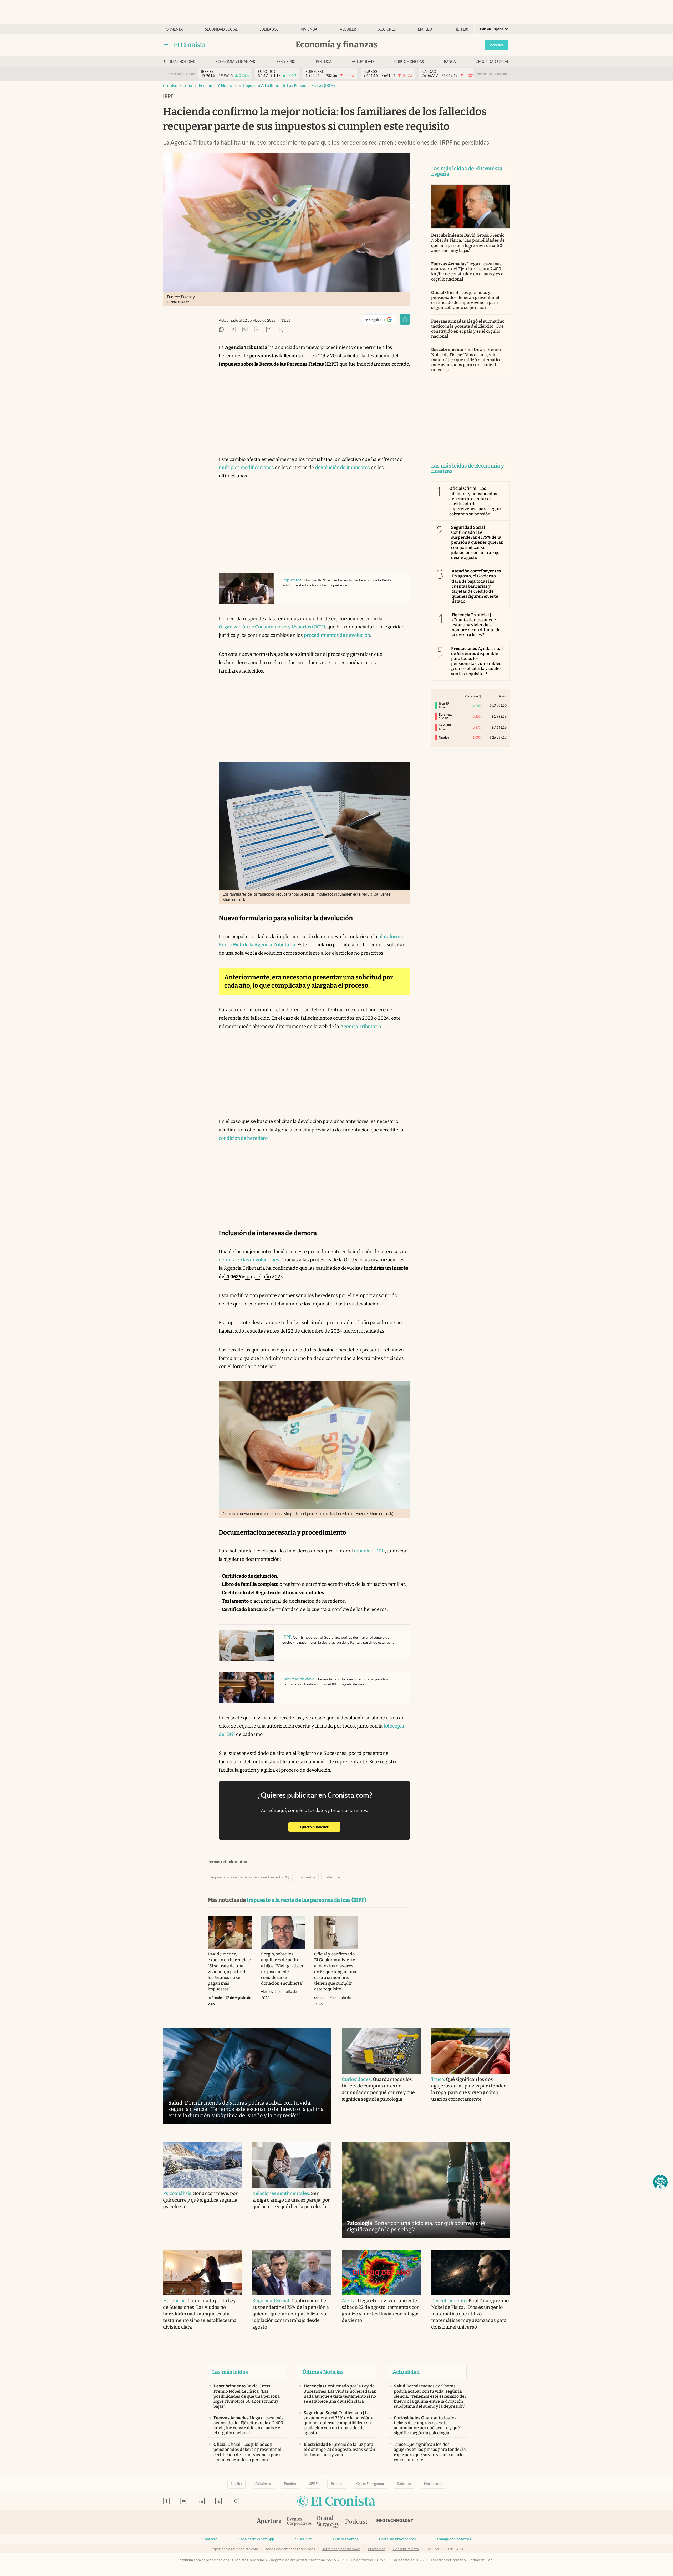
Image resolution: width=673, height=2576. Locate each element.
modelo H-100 (369, 1551)
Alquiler (348, 29)
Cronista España (178, 86)
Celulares (263, 2484)
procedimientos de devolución (337, 635)
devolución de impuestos (343, 468)
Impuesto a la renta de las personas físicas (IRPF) (289, 86)
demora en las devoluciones (249, 1260)
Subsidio (404, 2484)
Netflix (461, 29)
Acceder (497, 45)
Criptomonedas (409, 62)
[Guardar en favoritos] (405, 319)
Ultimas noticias (180, 62)
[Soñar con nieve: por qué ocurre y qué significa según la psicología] (202, 2165)
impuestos (307, 1877)
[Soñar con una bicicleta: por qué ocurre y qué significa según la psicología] (426, 2190)
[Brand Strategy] (328, 2522)
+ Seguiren (381, 321)
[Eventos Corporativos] (299, 2522)
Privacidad (377, 2549)
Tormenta (173, 29)
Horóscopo (433, 2484)
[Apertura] (269, 2522)
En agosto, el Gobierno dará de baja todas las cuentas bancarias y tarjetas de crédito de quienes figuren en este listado (476, 586)
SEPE (313, 2484)
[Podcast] (356, 2522)
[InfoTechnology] (395, 2522)
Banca (450, 62)
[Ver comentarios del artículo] (281, 330)
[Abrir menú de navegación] (166, 45)
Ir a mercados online (180, 74)
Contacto (210, 2539)
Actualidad (363, 62)
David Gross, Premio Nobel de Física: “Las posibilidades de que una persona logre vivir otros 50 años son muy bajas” (468, 243)
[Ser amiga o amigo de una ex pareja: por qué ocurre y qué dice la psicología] (292, 2165)
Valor (503, 696)
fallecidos (333, 1877)
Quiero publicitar (320, 1827)
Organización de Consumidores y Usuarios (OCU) (272, 627)
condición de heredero (243, 1138)
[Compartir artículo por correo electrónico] (269, 330)
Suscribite (304, 2539)
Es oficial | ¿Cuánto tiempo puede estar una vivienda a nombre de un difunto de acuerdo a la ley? (476, 625)
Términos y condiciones (341, 2549)
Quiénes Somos (345, 2539)
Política (324, 62)
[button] (660, 2182)
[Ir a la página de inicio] (190, 45)
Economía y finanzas (235, 62)
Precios (337, 2484)
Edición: (492, 29)
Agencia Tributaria (361, 1027)
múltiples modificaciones (246, 468)
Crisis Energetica (370, 2484)
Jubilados (269, 29)
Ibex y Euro (285, 62)
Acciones (387, 29)
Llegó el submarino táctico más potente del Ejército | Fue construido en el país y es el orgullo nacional (468, 329)
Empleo (425, 29)
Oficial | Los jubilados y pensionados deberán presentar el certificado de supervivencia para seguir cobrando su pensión (465, 300)
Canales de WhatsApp (256, 2539)
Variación (471, 696)
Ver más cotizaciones (493, 74)
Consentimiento (406, 2549)
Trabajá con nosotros (454, 2539)
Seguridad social (221, 29)
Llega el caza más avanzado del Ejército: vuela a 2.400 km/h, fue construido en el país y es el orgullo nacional (468, 271)
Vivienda (309, 29)
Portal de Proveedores (397, 2539)
